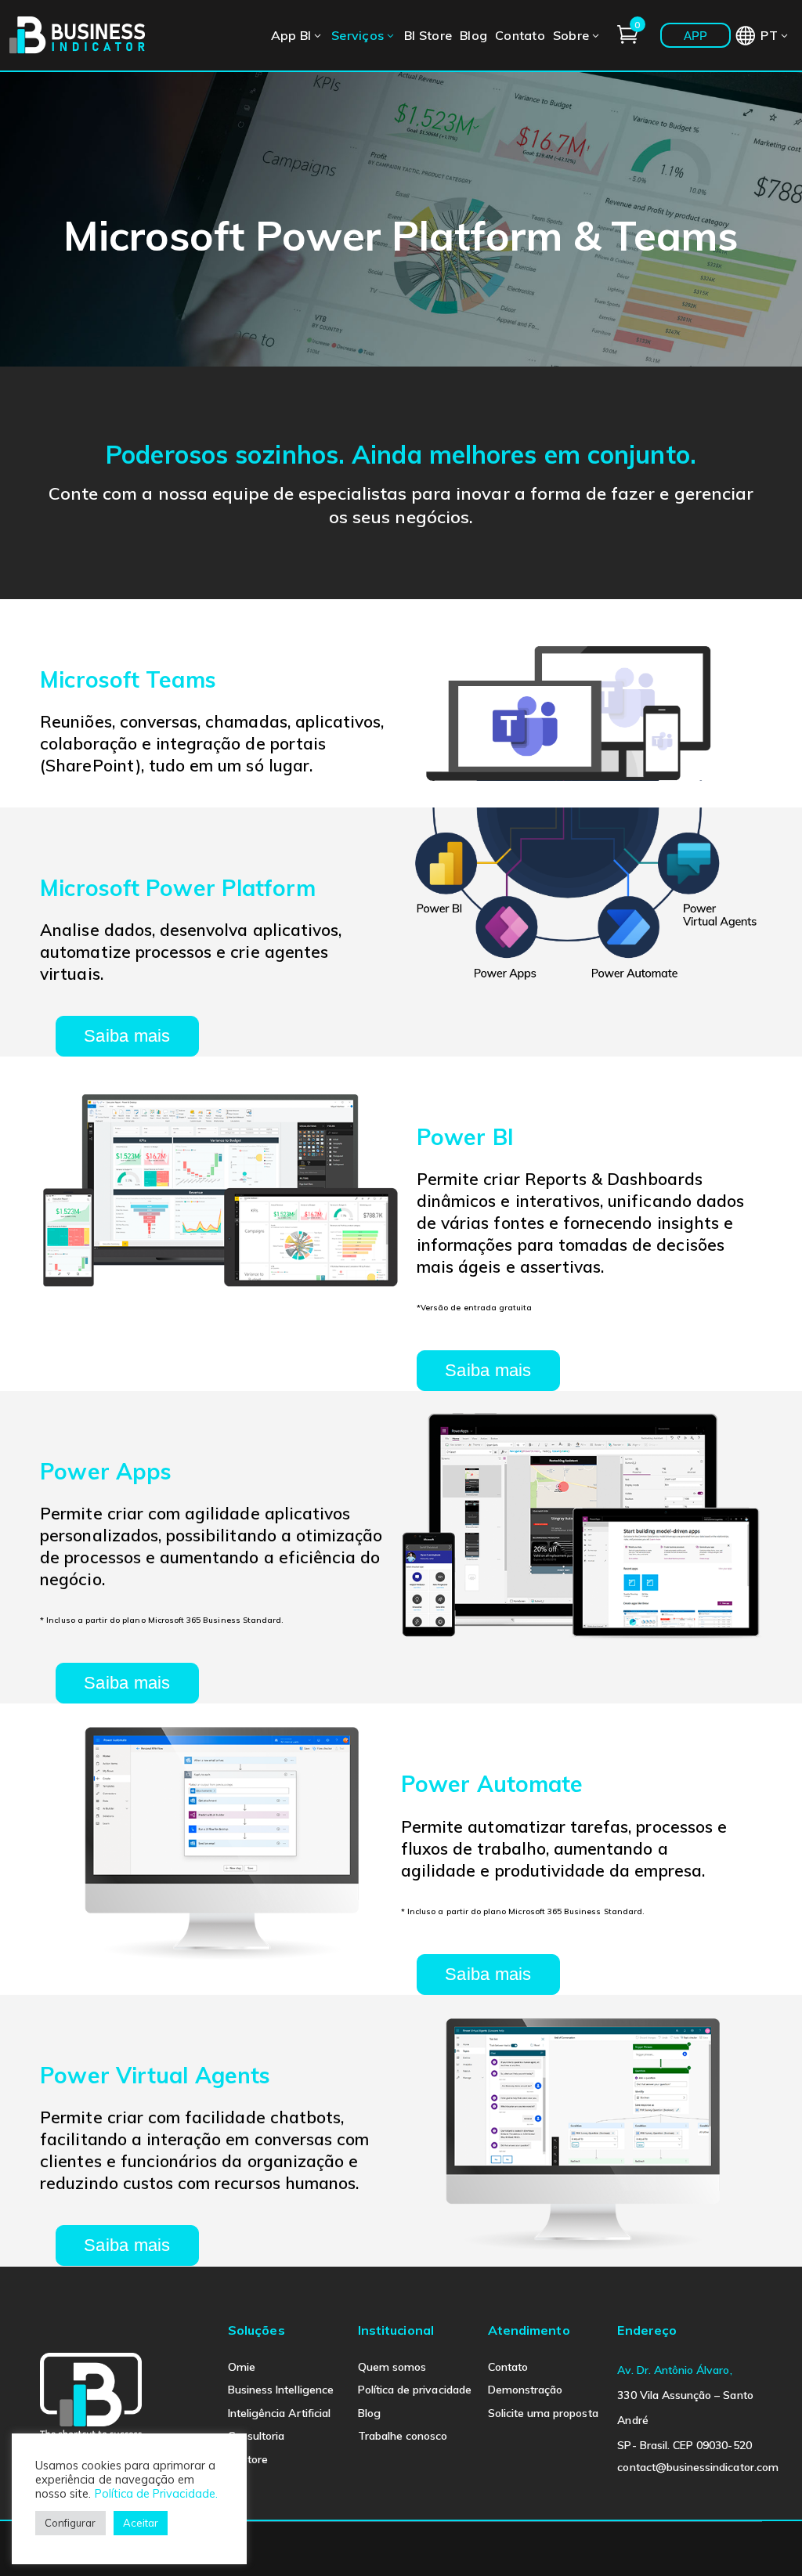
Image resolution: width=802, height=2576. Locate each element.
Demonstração (526, 2390)
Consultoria (256, 2436)
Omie (242, 2367)
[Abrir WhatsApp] (763, 2536)
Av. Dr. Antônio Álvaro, (674, 2370)
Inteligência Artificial (279, 2413)
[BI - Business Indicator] (78, 34)
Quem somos (392, 2367)
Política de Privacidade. (156, 2493)
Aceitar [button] (141, 2523)
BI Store (248, 2459)
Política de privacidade (415, 2390)
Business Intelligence (281, 2390)
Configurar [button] (70, 2523)
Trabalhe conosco (403, 2436)
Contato (508, 2367)
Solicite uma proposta (543, 2413)
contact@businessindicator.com (697, 2467)
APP (696, 36)
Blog (369, 2413)
